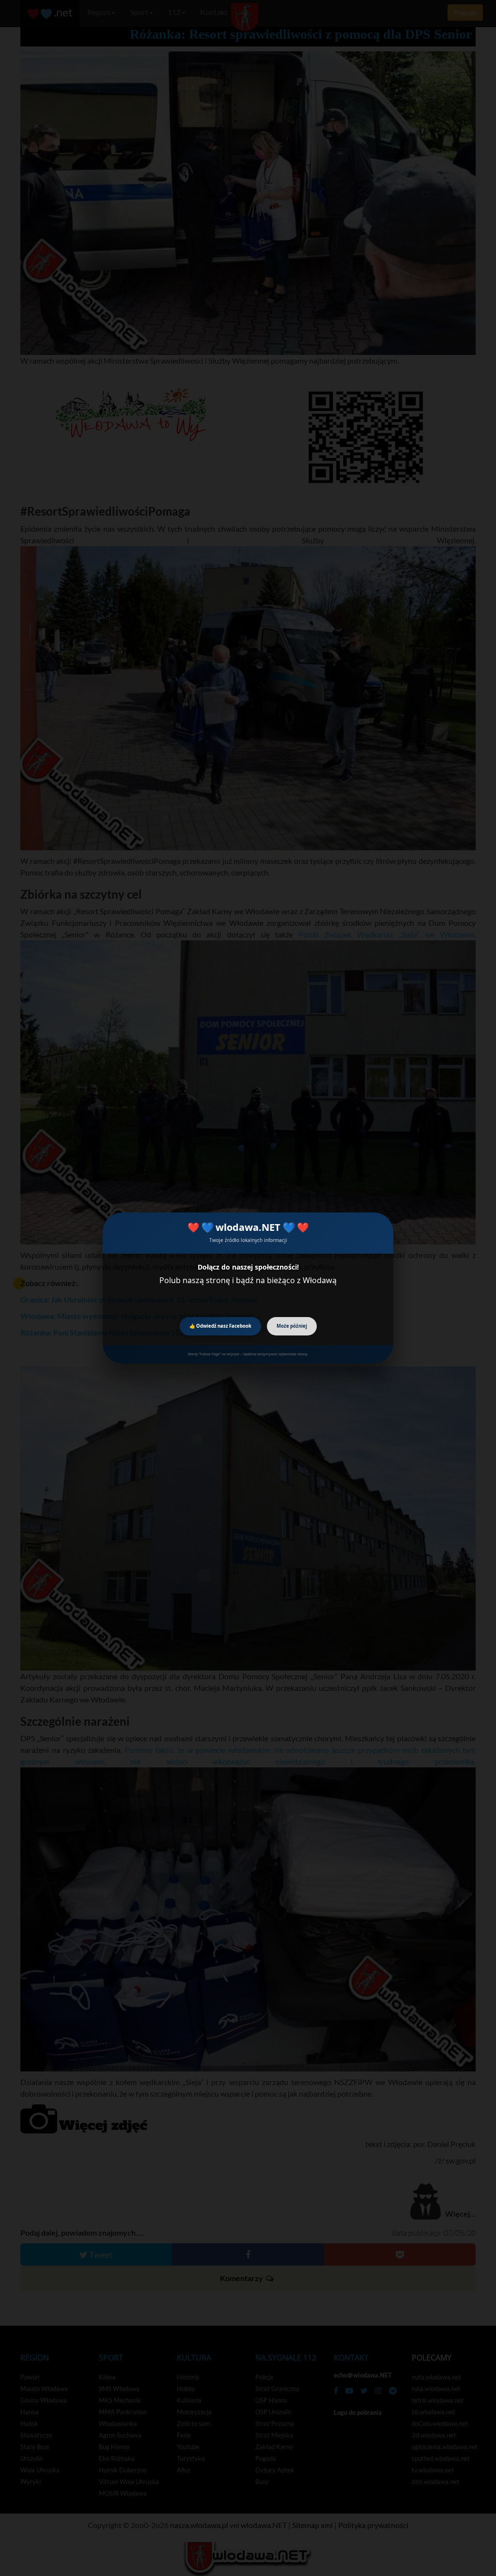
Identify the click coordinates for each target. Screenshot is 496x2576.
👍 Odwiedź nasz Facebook (220, 1326)
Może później (292, 1326)
